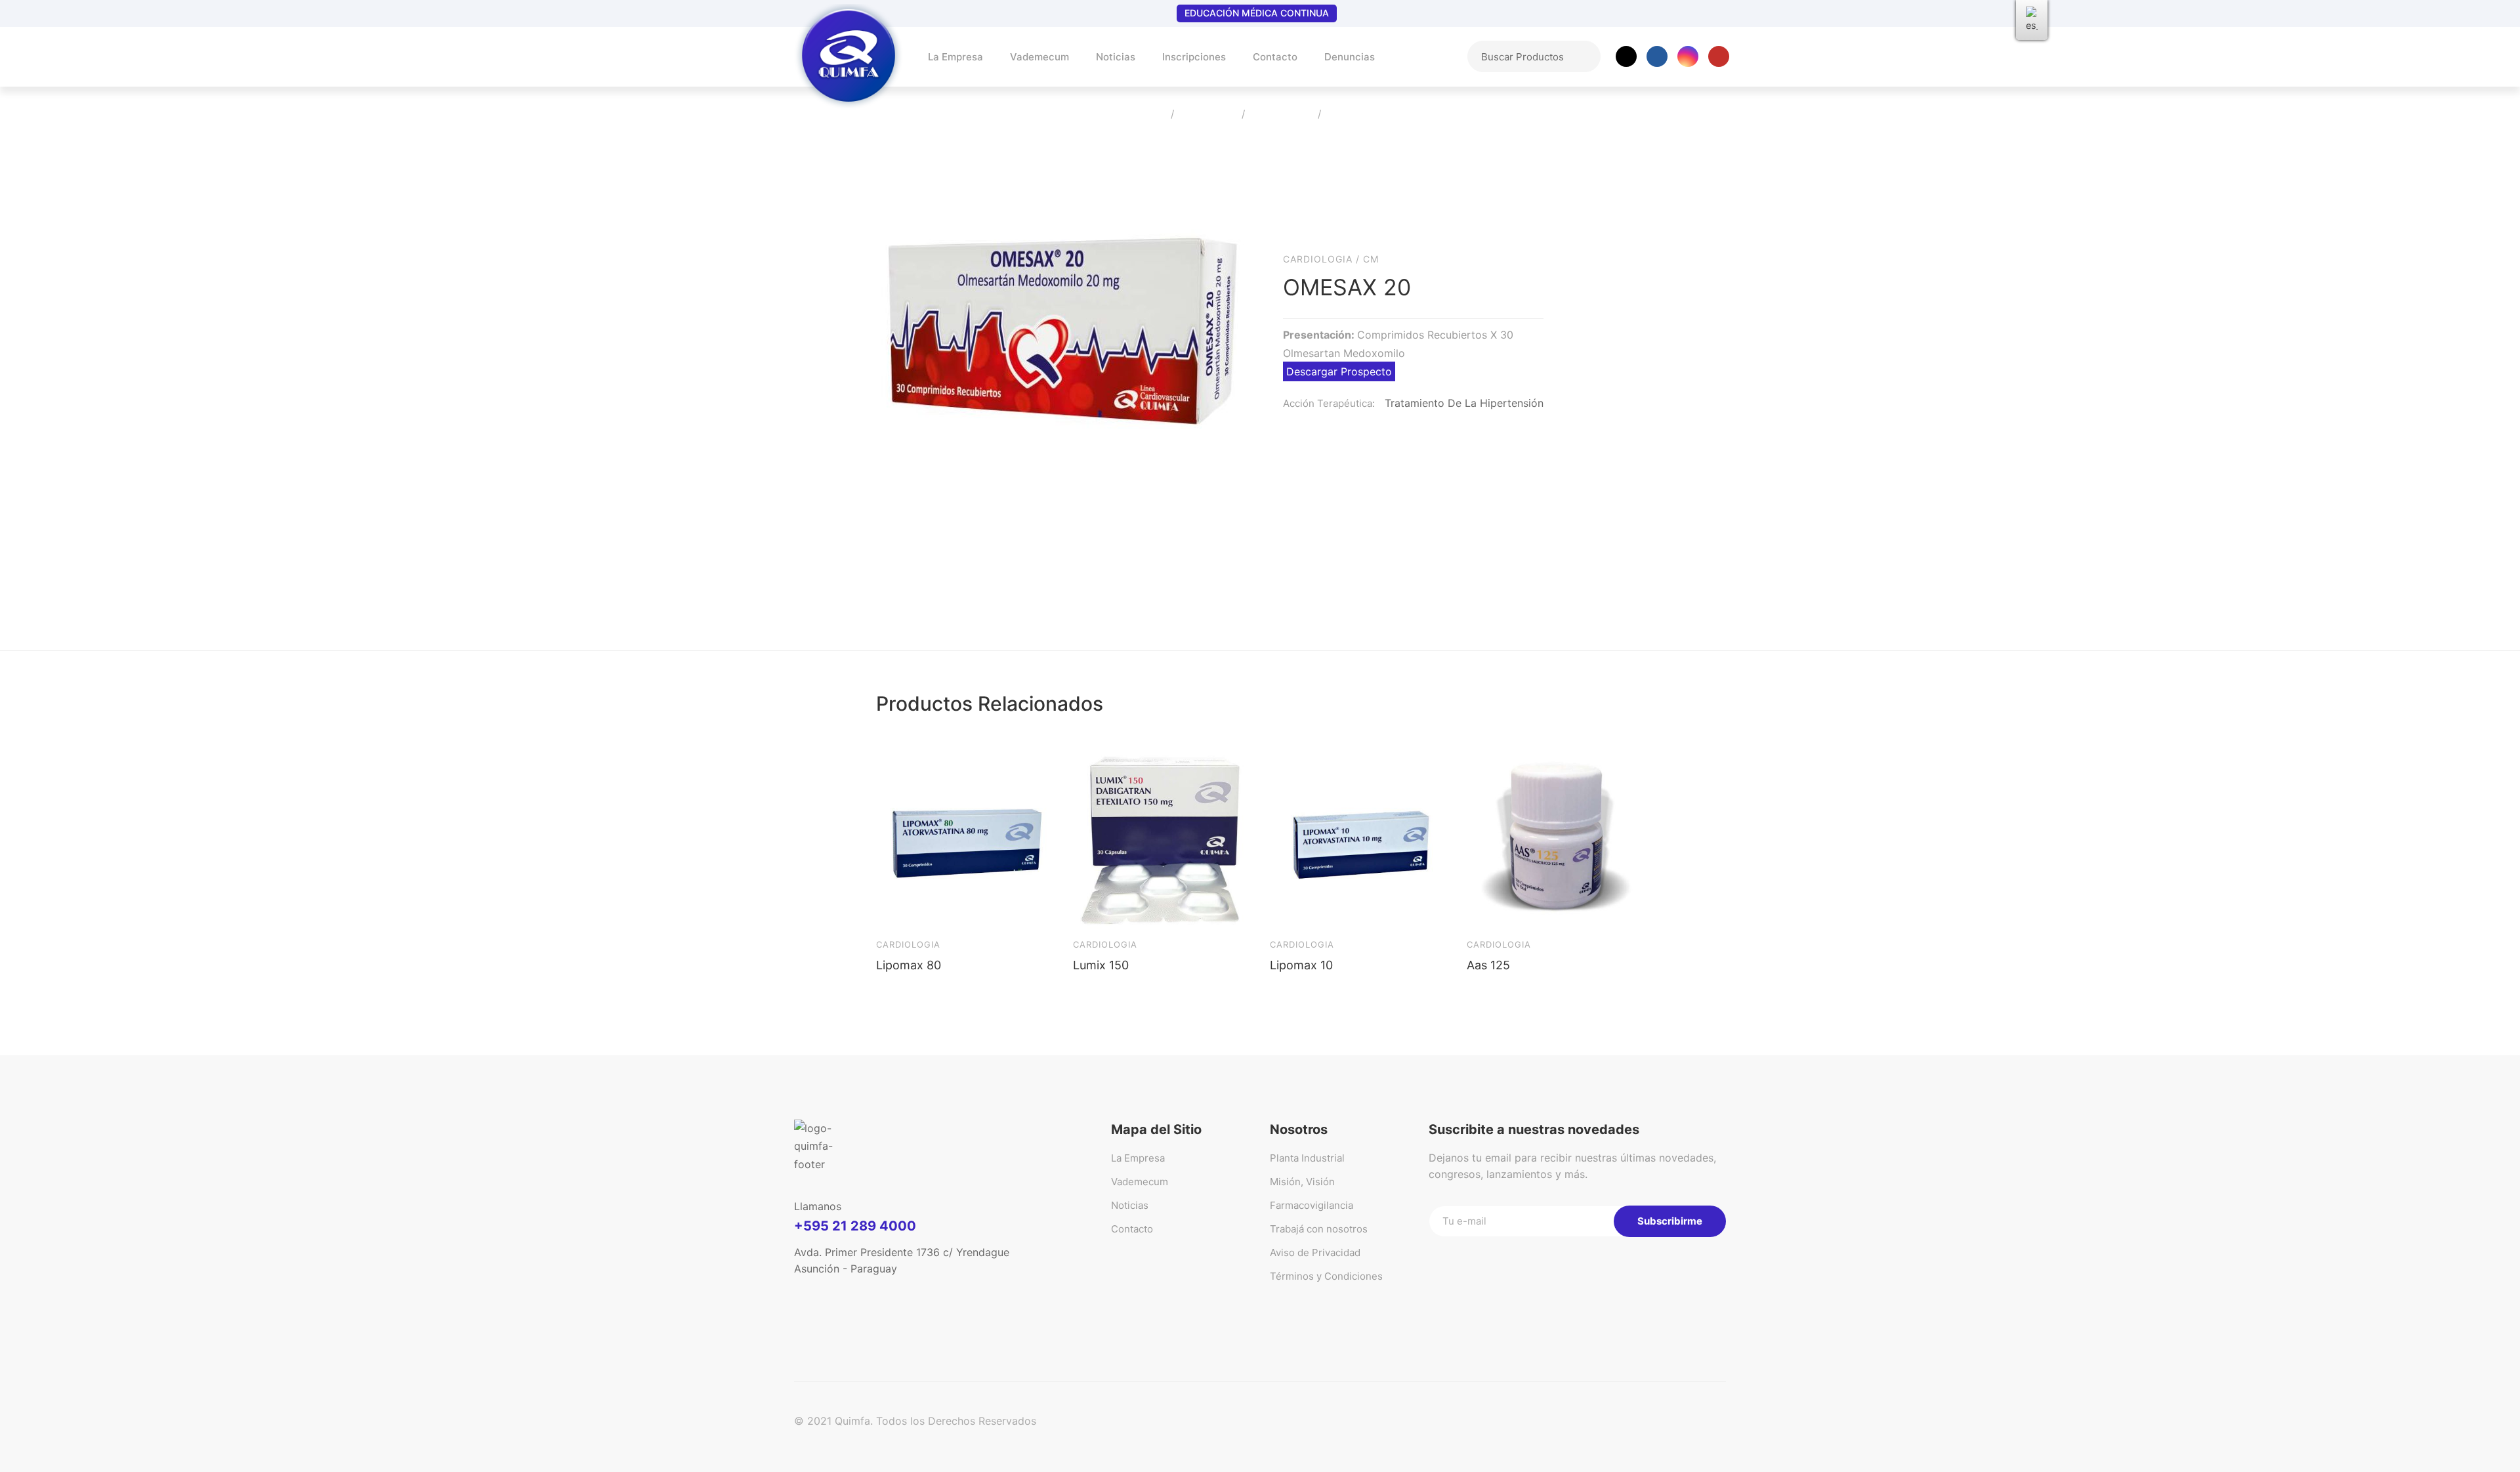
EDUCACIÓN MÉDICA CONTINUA (1257, 13)
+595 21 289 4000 (855, 1226)
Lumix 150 (1101, 965)
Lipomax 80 (909, 965)
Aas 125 (1488, 965)
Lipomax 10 (1301, 965)
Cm (1371, 259)
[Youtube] (1719, 56)
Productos (1208, 115)
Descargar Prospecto (1339, 371)
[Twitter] (1626, 56)
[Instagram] (1688, 56)
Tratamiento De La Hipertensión (1464, 403)
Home (1147, 115)
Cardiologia (1281, 115)
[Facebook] (1657, 56)
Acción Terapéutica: (1329, 403)
